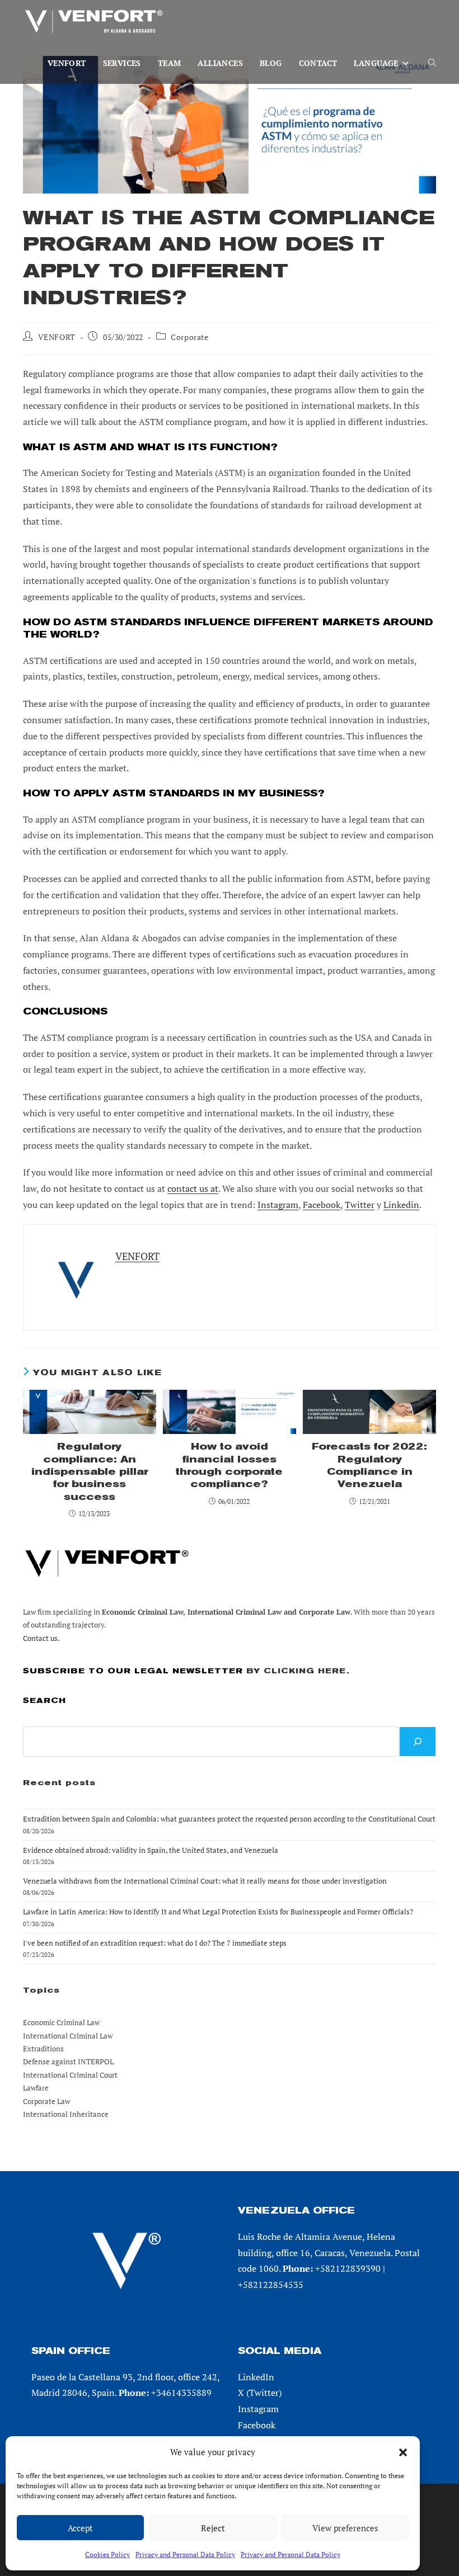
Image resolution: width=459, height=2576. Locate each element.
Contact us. (41, 1638)
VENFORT (57, 337)
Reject (213, 2528)
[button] (403, 2452)
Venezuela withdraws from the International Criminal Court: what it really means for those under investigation (205, 1881)
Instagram (278, 1205)
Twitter (360, 1205)
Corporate (189, 337)
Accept (80, 2528)
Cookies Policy (107, 2554)
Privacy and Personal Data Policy (185, 2554)
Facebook (322, 1205)
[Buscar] (418, 1742)
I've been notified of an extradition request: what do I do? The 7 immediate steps (155, 1943)
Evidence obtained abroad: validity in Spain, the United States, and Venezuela (151, 1850)
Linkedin (401, 1205)
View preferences (345, 2528)
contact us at (193, 1188)
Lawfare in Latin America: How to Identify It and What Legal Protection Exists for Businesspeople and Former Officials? (218, 1912)
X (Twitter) (260, 2393)
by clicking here (296, 1671)
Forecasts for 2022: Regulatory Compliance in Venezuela (369, 1465)
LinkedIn (256, 2377)
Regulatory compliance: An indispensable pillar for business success (90, 1472)
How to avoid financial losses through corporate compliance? (229, 1465)
